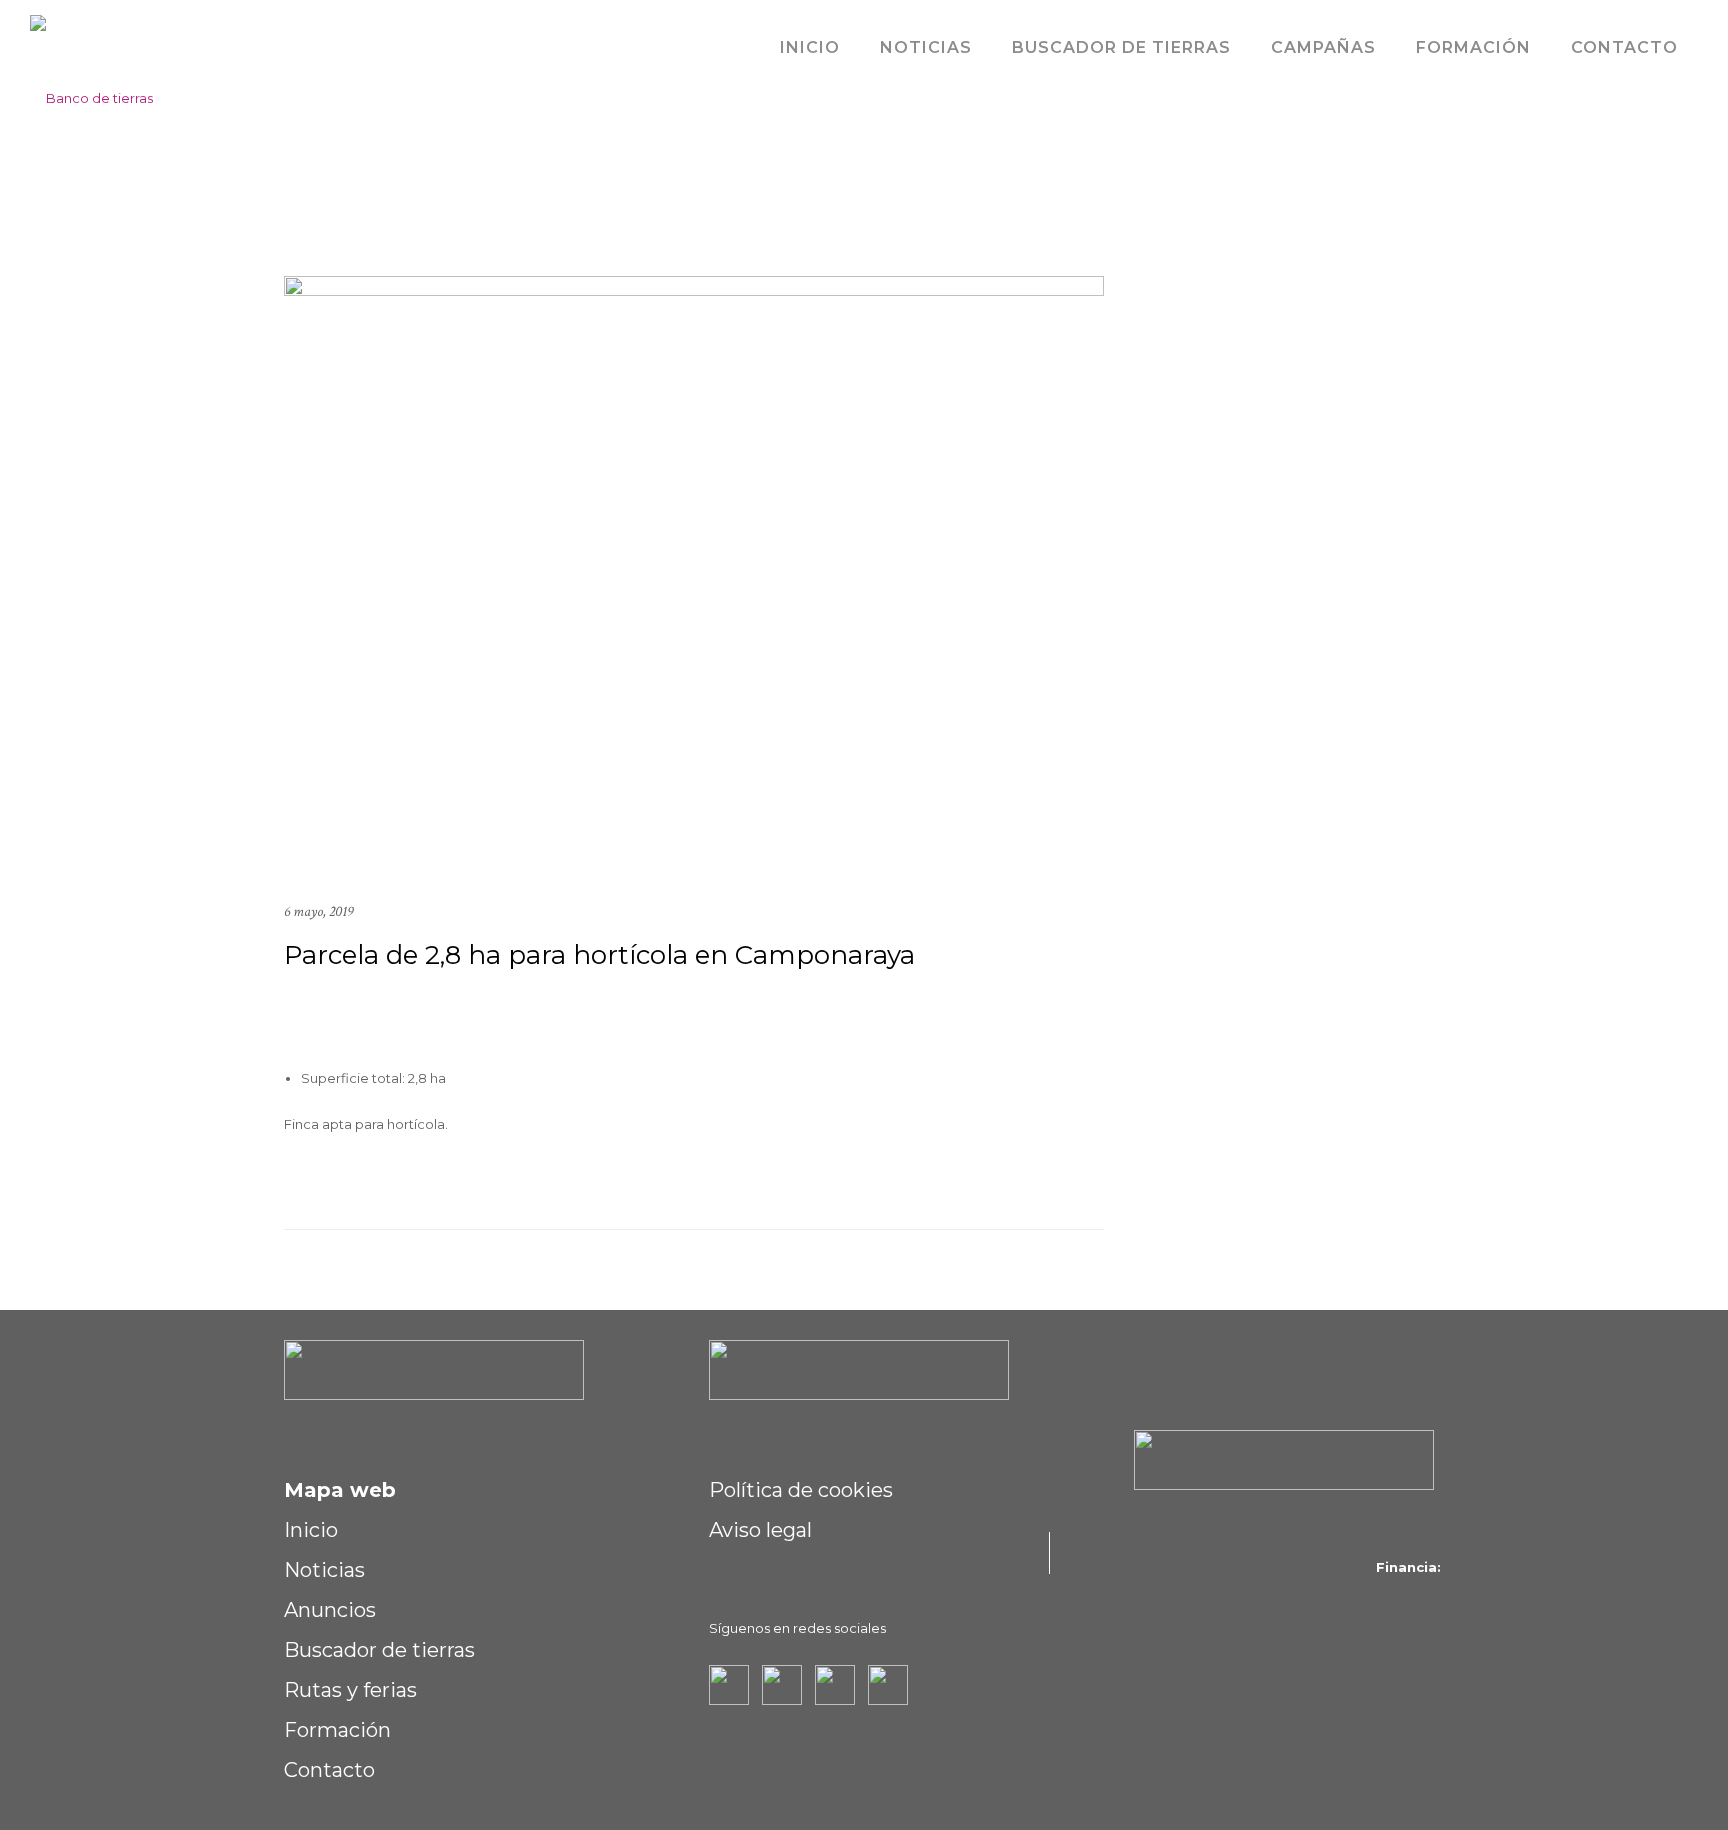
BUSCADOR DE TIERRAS (1121, 47)
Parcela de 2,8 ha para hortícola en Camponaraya (599, 955)
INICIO (810, 47)
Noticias (324, 1570)
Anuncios (330, 1610)
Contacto (329, 1770)
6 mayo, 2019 (318, 911)
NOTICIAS (926, 47)
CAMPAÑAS (1323, 47)
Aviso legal (760, 1530)
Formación (337, 1730)
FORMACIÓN (1473, 47)
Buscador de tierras (379, 1650)
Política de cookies (801, 1490)
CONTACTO (1624, 47)
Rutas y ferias (350, 1690)
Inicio (311, 1530)
